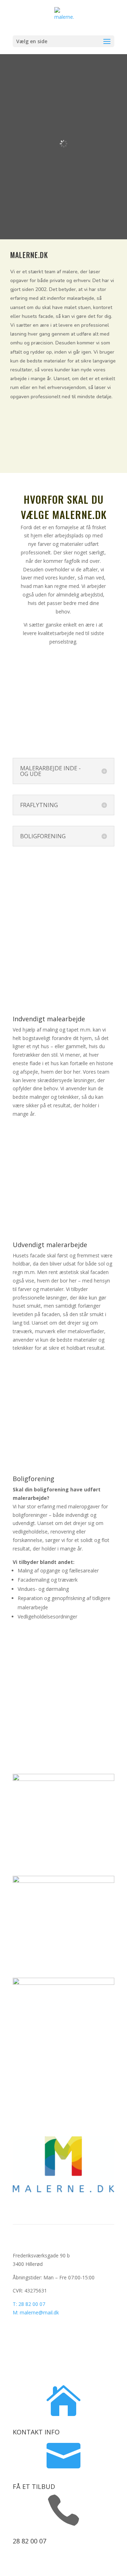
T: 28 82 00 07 (29, 2304)
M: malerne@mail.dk (36, 2312)
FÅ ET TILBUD (34, 2486)
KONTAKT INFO (36, 2432)
